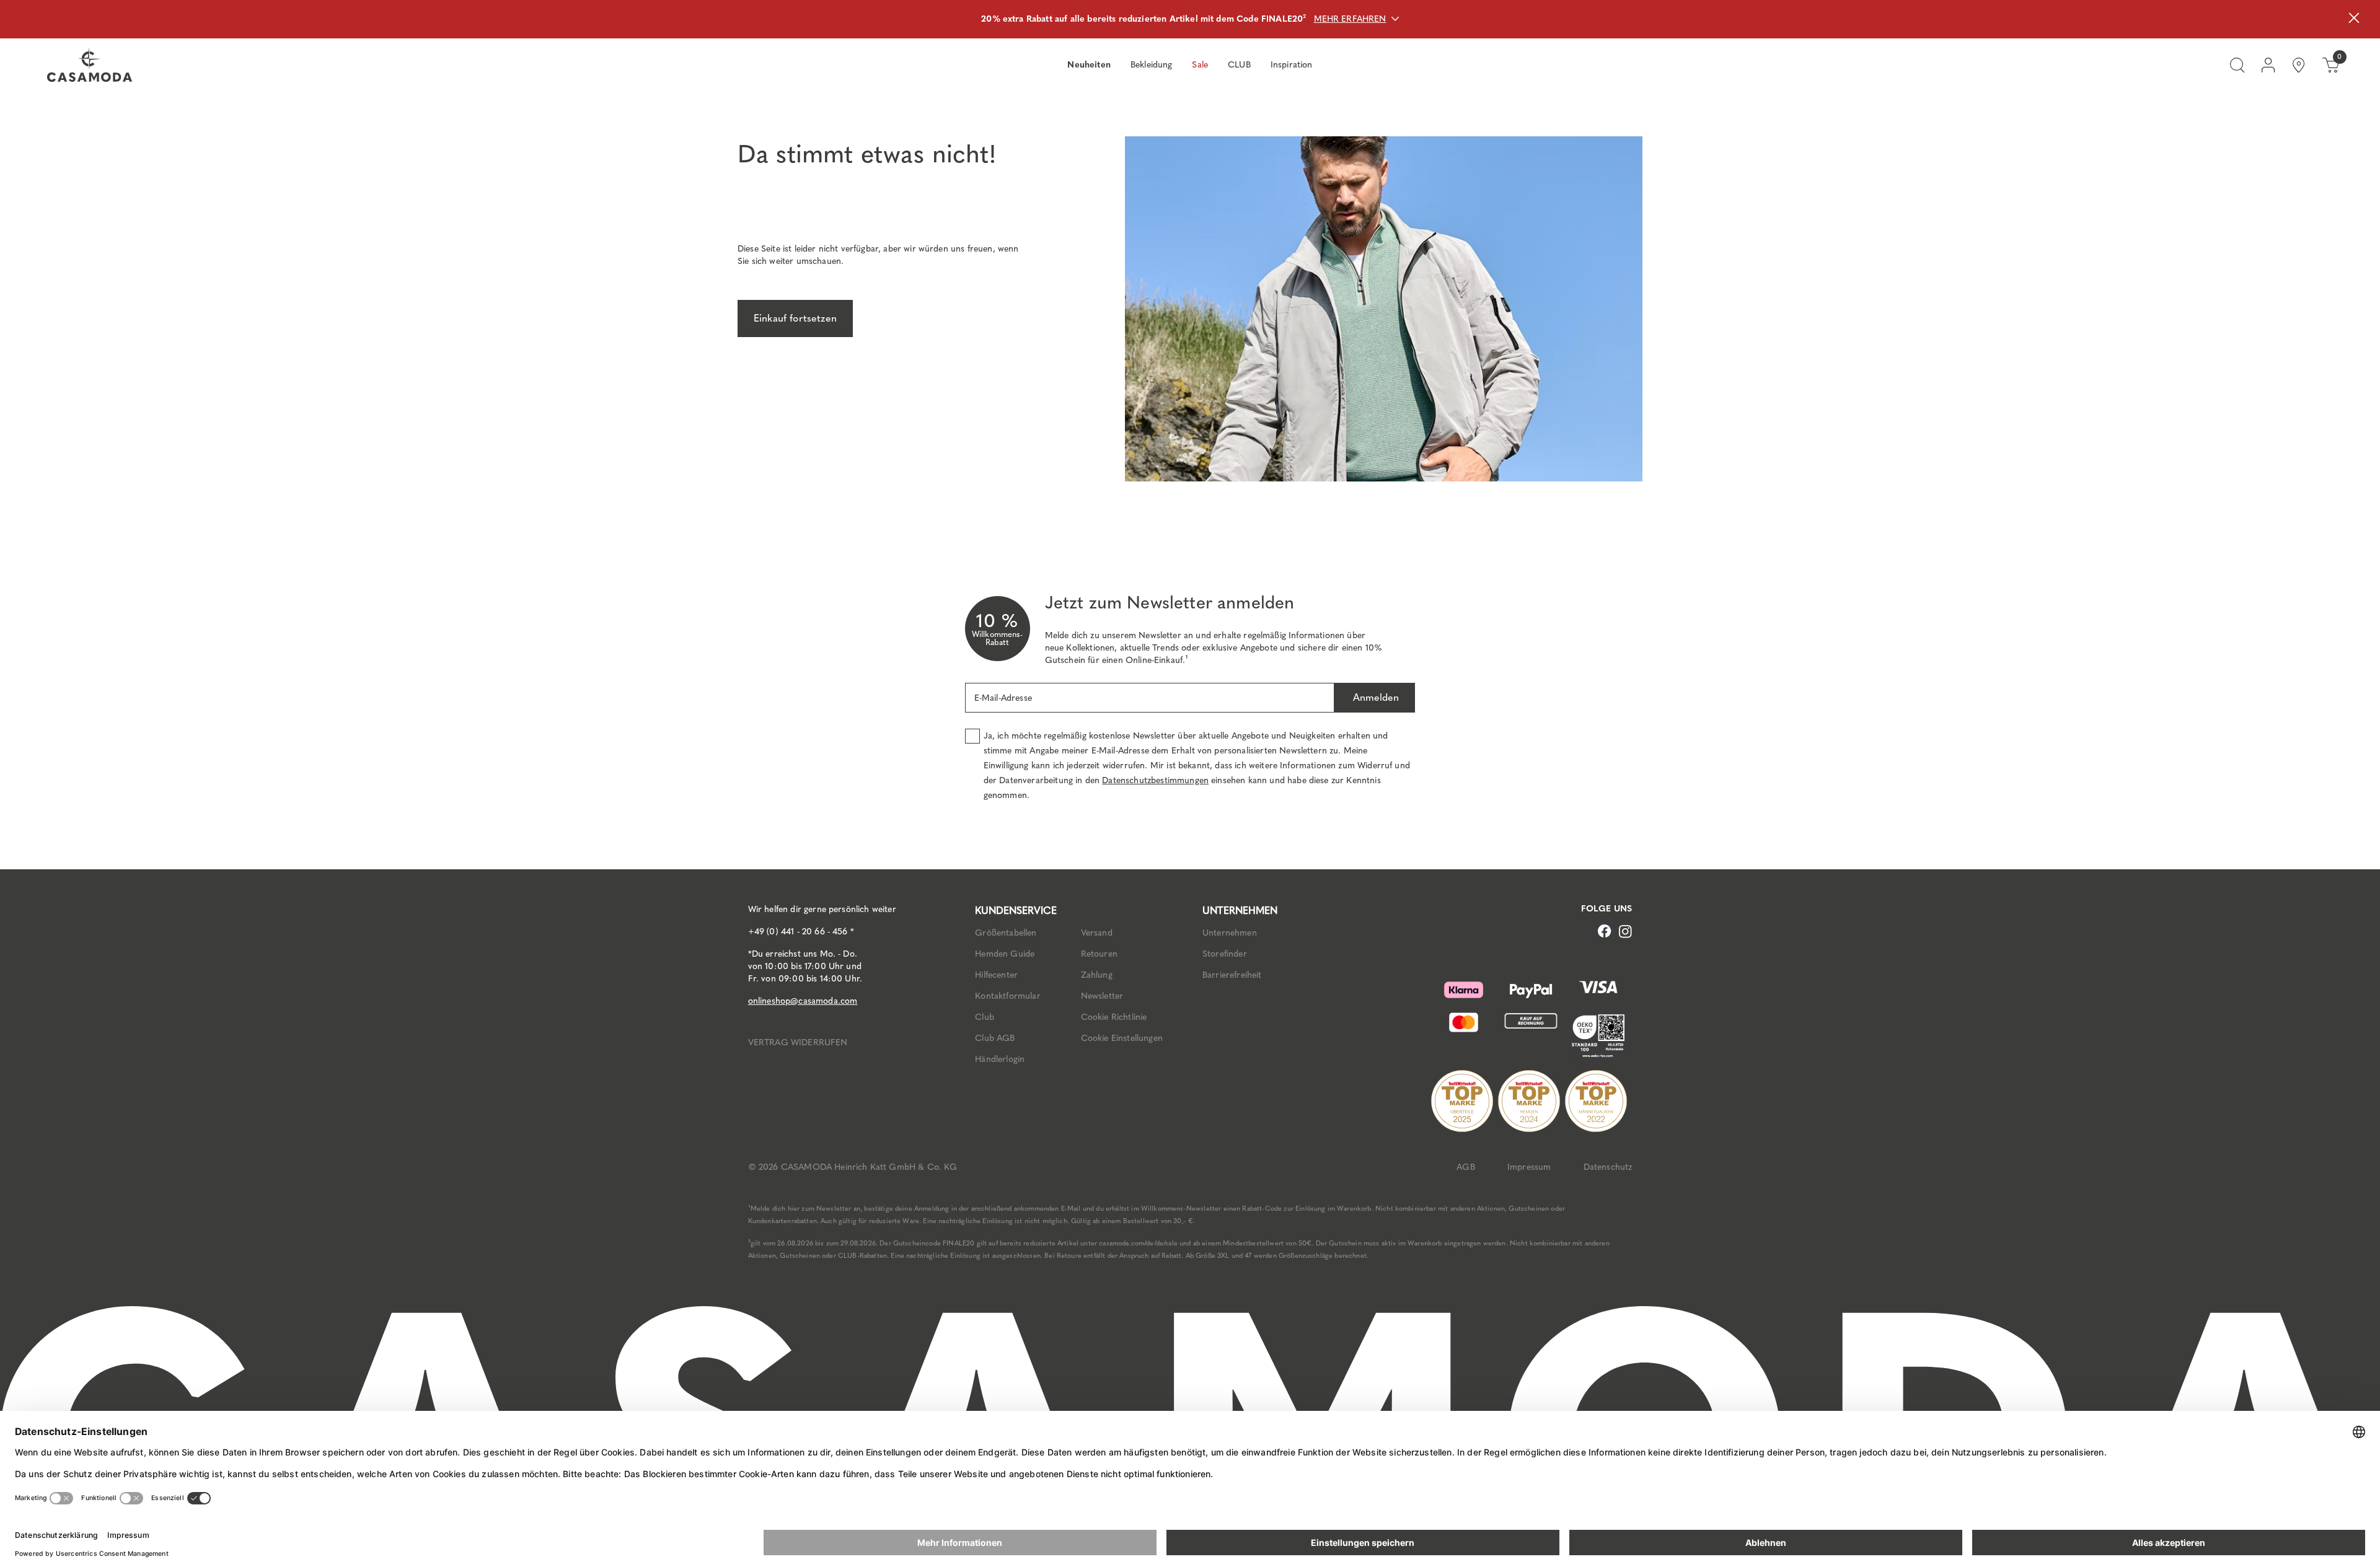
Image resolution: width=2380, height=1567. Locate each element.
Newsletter (1102, 996)
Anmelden (1374, 697)
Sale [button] (1200, 65)
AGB (1465, 1167)
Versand (1097, 933)
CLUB (1239, 65)
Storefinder (1225, 954)
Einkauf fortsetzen (795, 318)
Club (985, 1017)
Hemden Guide (1005, 954)
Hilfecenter (996, 975)
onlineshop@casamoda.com (803, 1001)
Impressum (1529, 1167)
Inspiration (1292, 65)
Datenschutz (1608, 1167)
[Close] (2354, 20)
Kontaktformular (1007, 996)
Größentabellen (1006, 933)
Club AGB (995, 1038)
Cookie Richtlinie (1114, 1017)
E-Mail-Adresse (1003, 698)
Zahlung (1097, 975)
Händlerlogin (1000, 1059)
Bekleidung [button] (1152, 65)
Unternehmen (1230, 933)
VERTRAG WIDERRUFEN (798, 1042)
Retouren (1099, 954)
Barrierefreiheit (1232, 975)
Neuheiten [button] (1089, 65)
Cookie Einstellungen (1122, 1038)
